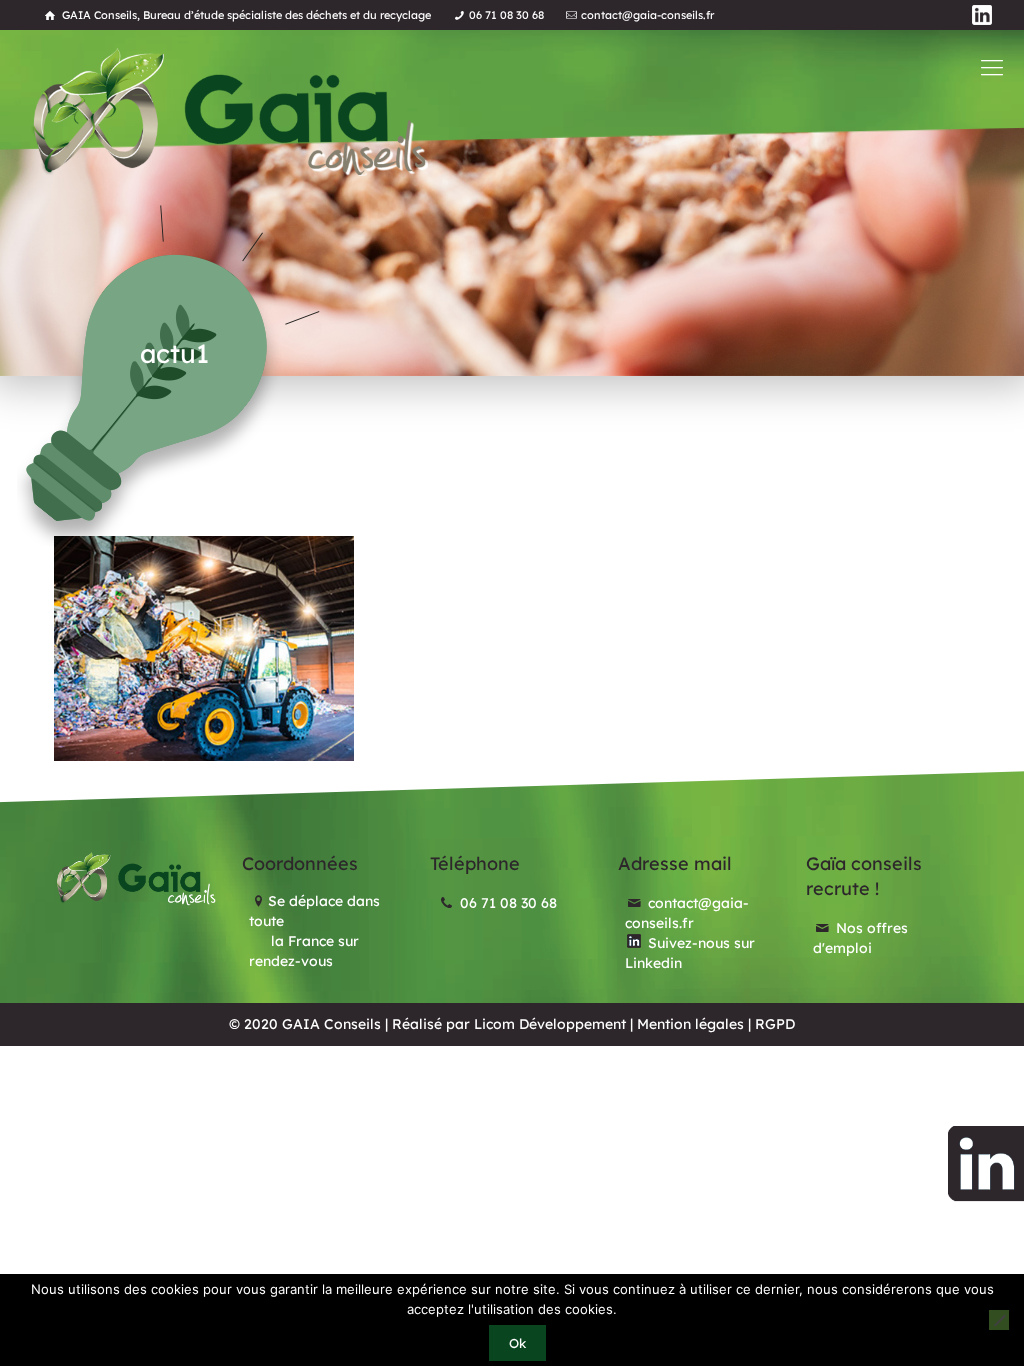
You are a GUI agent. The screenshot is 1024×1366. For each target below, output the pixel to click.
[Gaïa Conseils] (228, 111)
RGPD (775, 1024)
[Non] (999, 1320)
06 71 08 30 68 (506, 15)
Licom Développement (550, 1024)
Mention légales (690, 1024)
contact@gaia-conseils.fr (647, 15)
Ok (517, 1343)
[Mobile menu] (992, 67)
